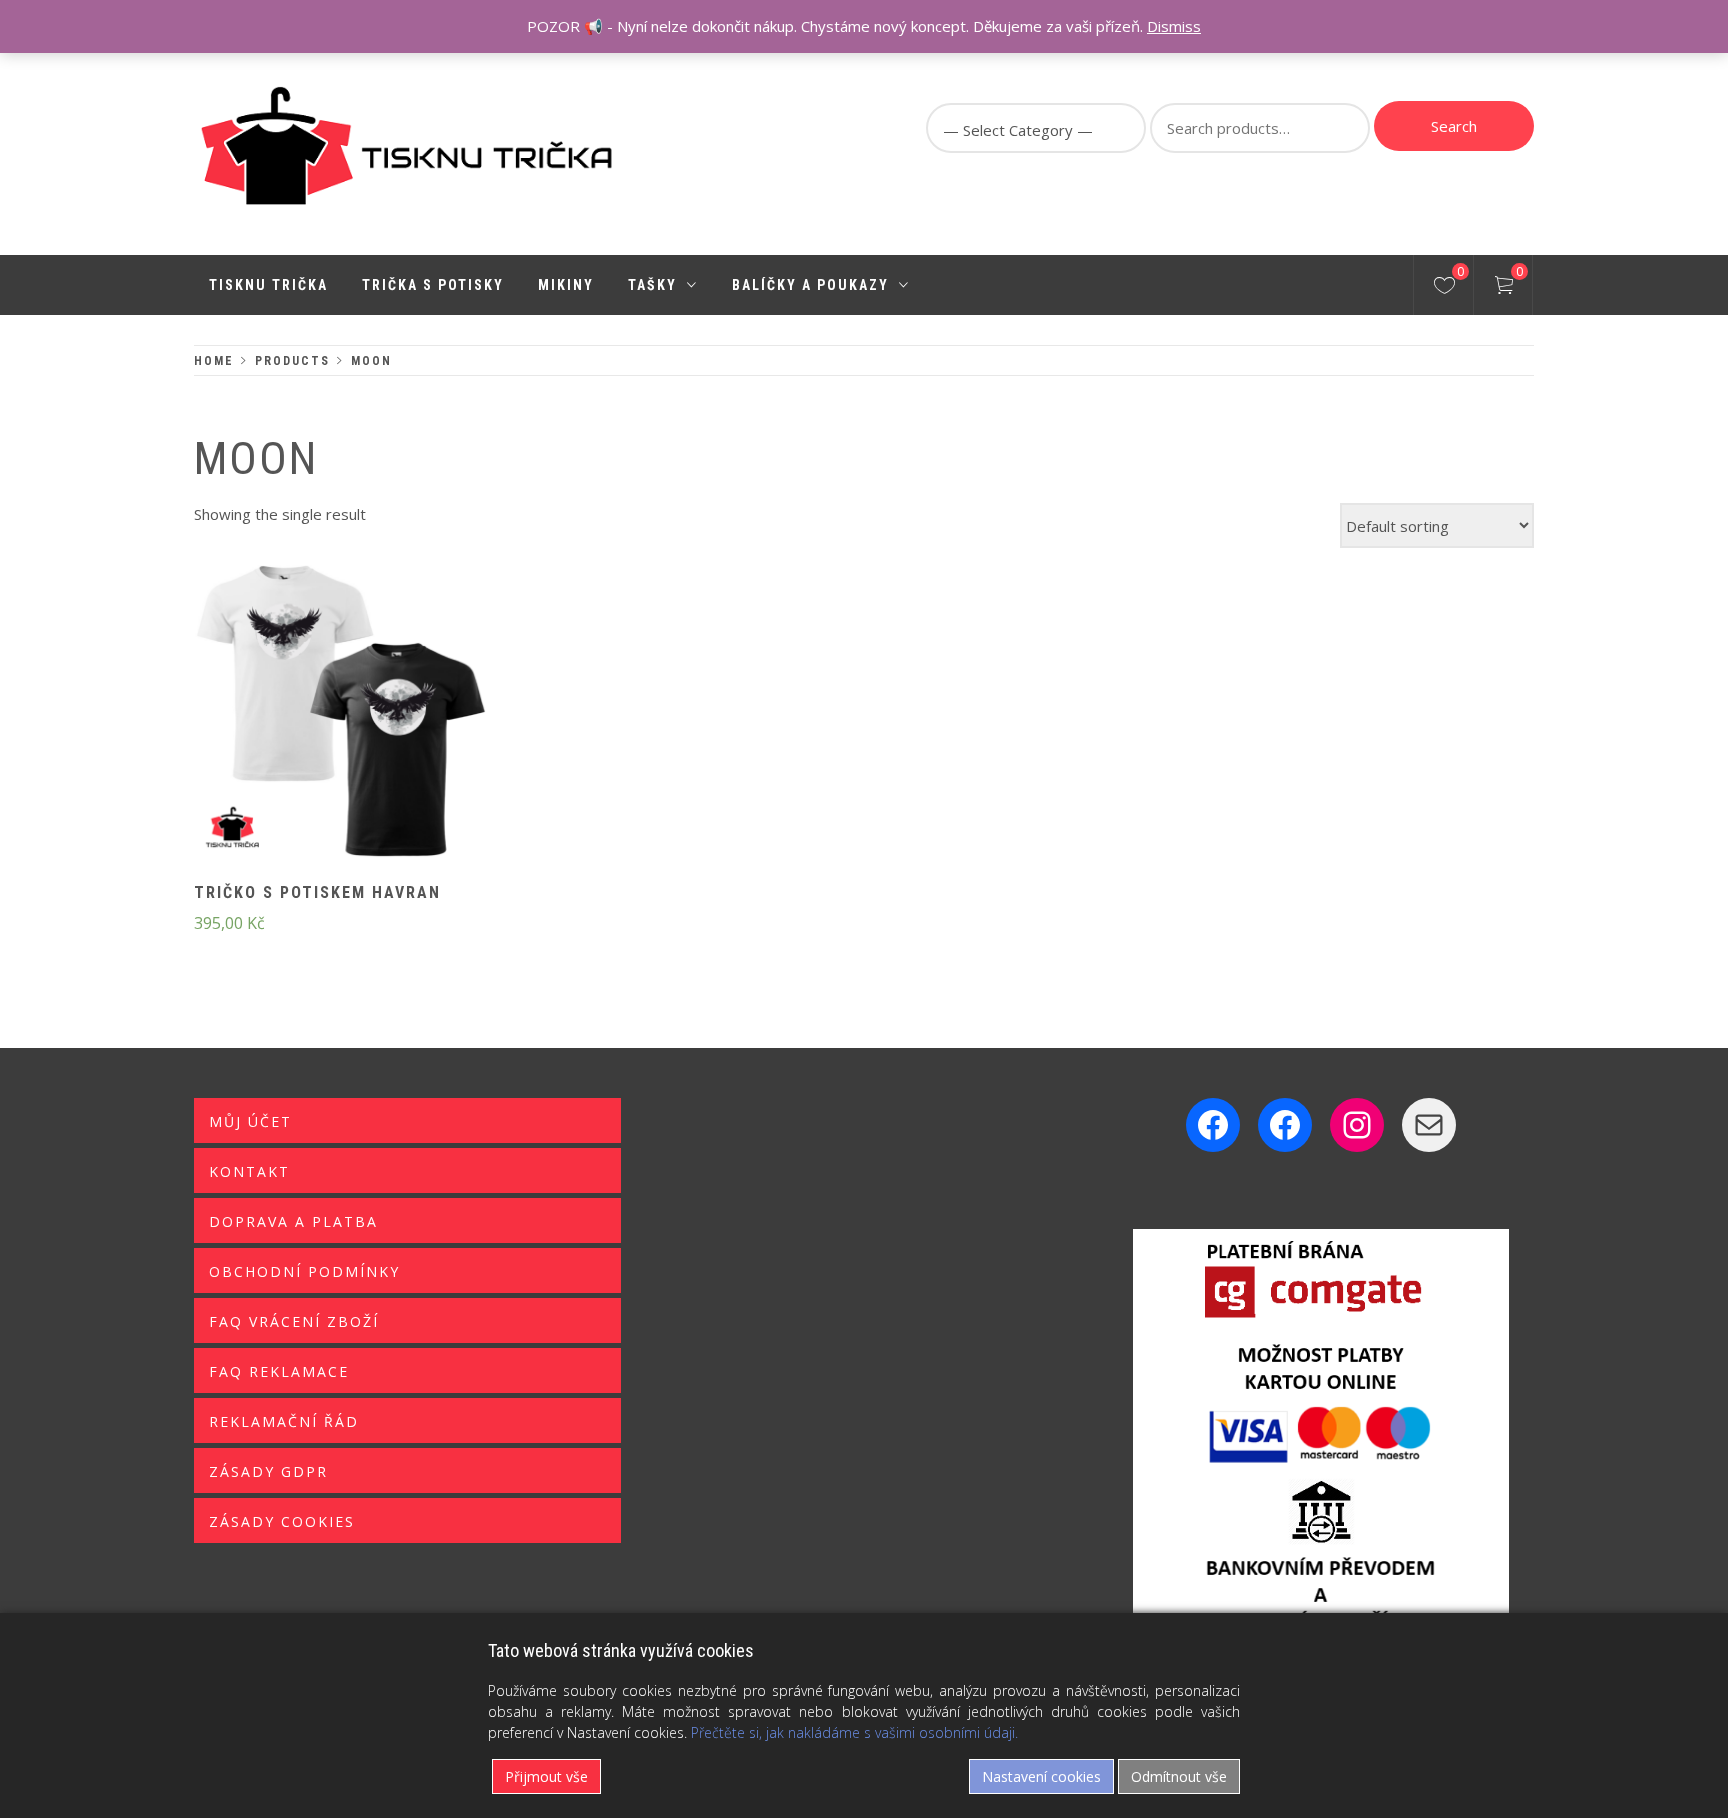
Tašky (652, 285)
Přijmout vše (546, 1776)
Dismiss (1174, 26)
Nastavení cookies (1041, 1776)
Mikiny (566, 285)
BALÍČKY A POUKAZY (810, 285)
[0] (1444, 288)
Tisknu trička (268, 285)
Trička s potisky (433, 285)
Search (1454, 126)
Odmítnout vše (1179, 1776)
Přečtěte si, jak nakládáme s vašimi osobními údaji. (854, 1732)
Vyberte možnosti (308, 725)
